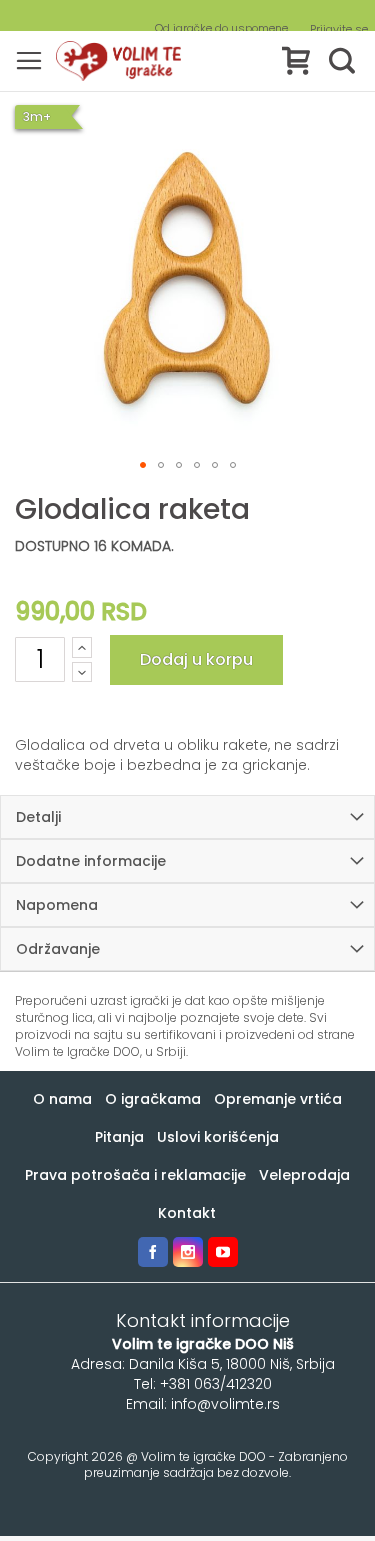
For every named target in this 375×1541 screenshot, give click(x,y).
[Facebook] (153, 1252)
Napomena (57, 905)
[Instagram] (188, 1252)
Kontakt (187, 1213)
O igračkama (153, 1099)
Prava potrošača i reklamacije (135, 1175)
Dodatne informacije (91, 861)
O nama (62, 1099)
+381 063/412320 (216, 1384)
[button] (143, 465)
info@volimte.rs (225, 1404)
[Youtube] (223, 1252)
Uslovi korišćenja (218, 1137)
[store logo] (118, 61)
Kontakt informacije (203, 1320)
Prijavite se (339, 29)
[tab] (187, 817)
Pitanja (119, 1137)
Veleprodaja (304, 1175)
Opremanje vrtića (278, 1099)
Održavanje (58, 949)
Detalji (38, 817)
